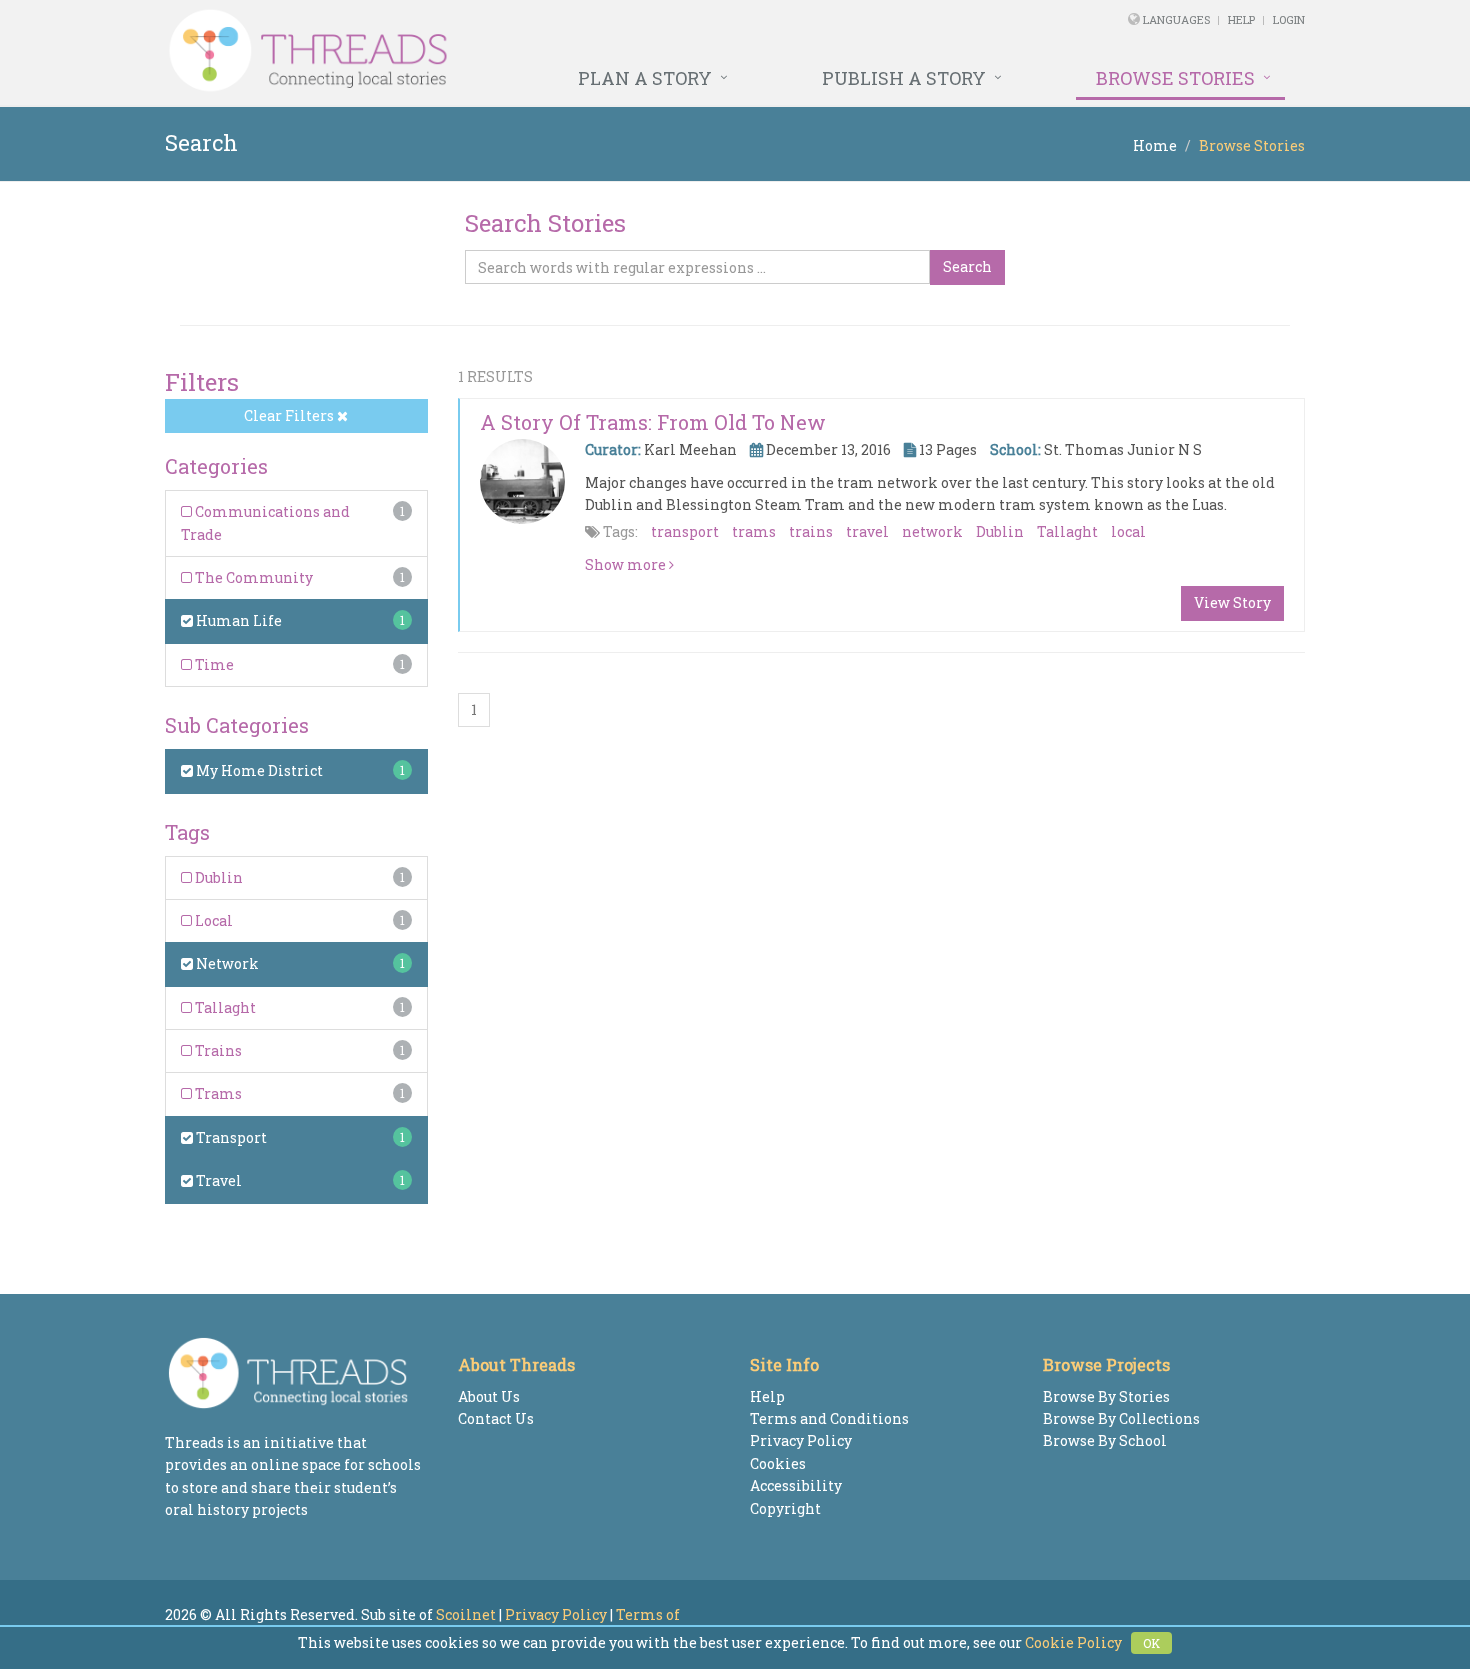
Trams (217, 1093)
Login (1289, 19)
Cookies (778, 1463)
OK (1151, 1643)
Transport (230, 1137)
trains (811, 531)
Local (212, 920)
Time (213, 664)
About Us (489, 1396)
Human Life (237, 620)
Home (1155, 145)
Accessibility (796, 1485)
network (932, 531)
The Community (252, 577)
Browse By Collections (1121, 1418)
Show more (627, 564)
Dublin (217, 877)
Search (967, 266)
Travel (217, 1180)
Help (1241, 19)
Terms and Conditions (829, 1418)
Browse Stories (1175, 78)
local (1128, 531)
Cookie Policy (1073, 1642)
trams (754, 531)
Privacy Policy (801, 1440)
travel (867, 531)
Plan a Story (645, 78)
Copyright (785, 1508)
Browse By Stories (1106, 1396)
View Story (1232, 602)
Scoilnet (466, 1614)
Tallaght (224, 1007)
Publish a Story (904, 78)
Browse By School (1105, 1440)
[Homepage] (517, 51)
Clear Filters (290, 415)
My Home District (258, 770)
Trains (217, 1050)
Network (226, 963)
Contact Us (496, 1418)
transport (685, 531)
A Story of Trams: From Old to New (653, 422)
